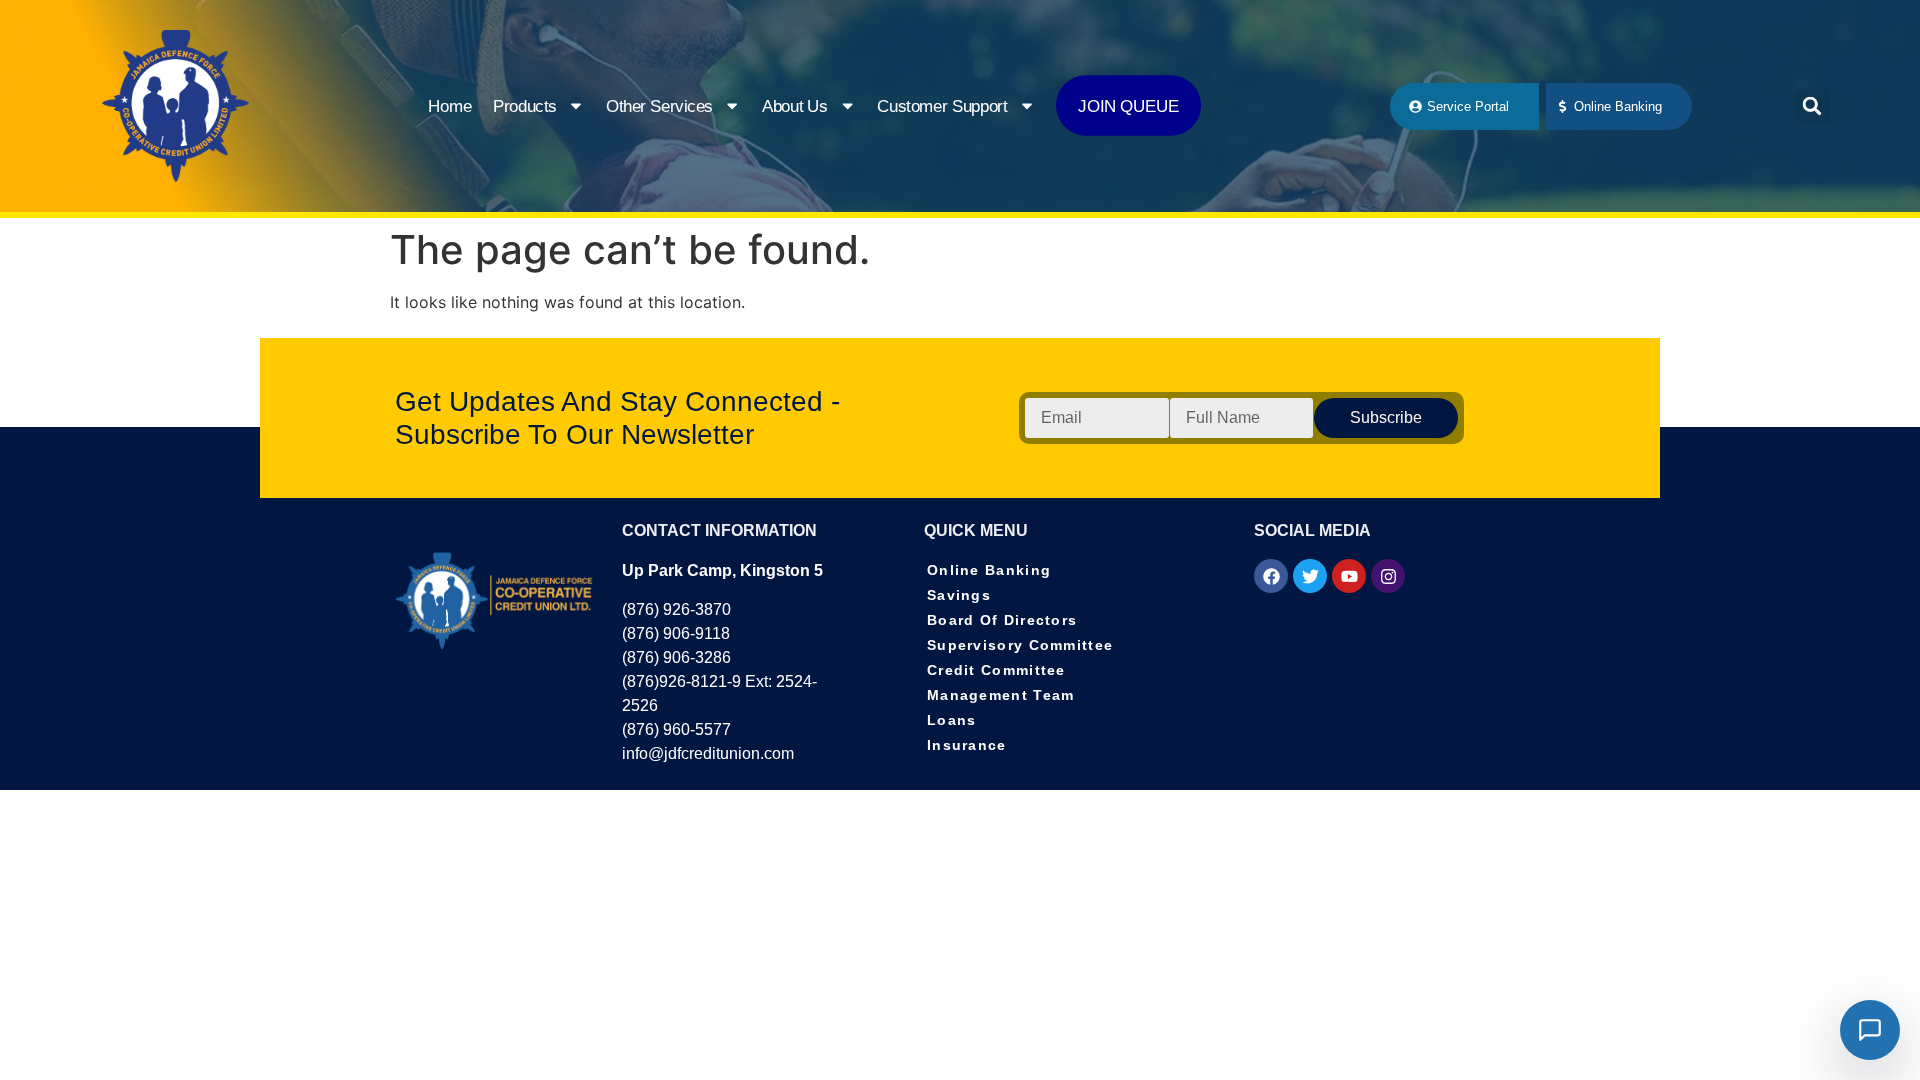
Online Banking (989, 570)
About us (795, 105)
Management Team (1001, 695)
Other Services (659, 105)
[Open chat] (1870, 1030)
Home (451, 105)
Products (525, 105)
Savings (959, 595)
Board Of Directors (1002, 620)
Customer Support (942, 105)
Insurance (967, 745)
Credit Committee (996, 670)
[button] (1812, 106)
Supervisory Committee (1020, 645)
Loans (952, 720)
